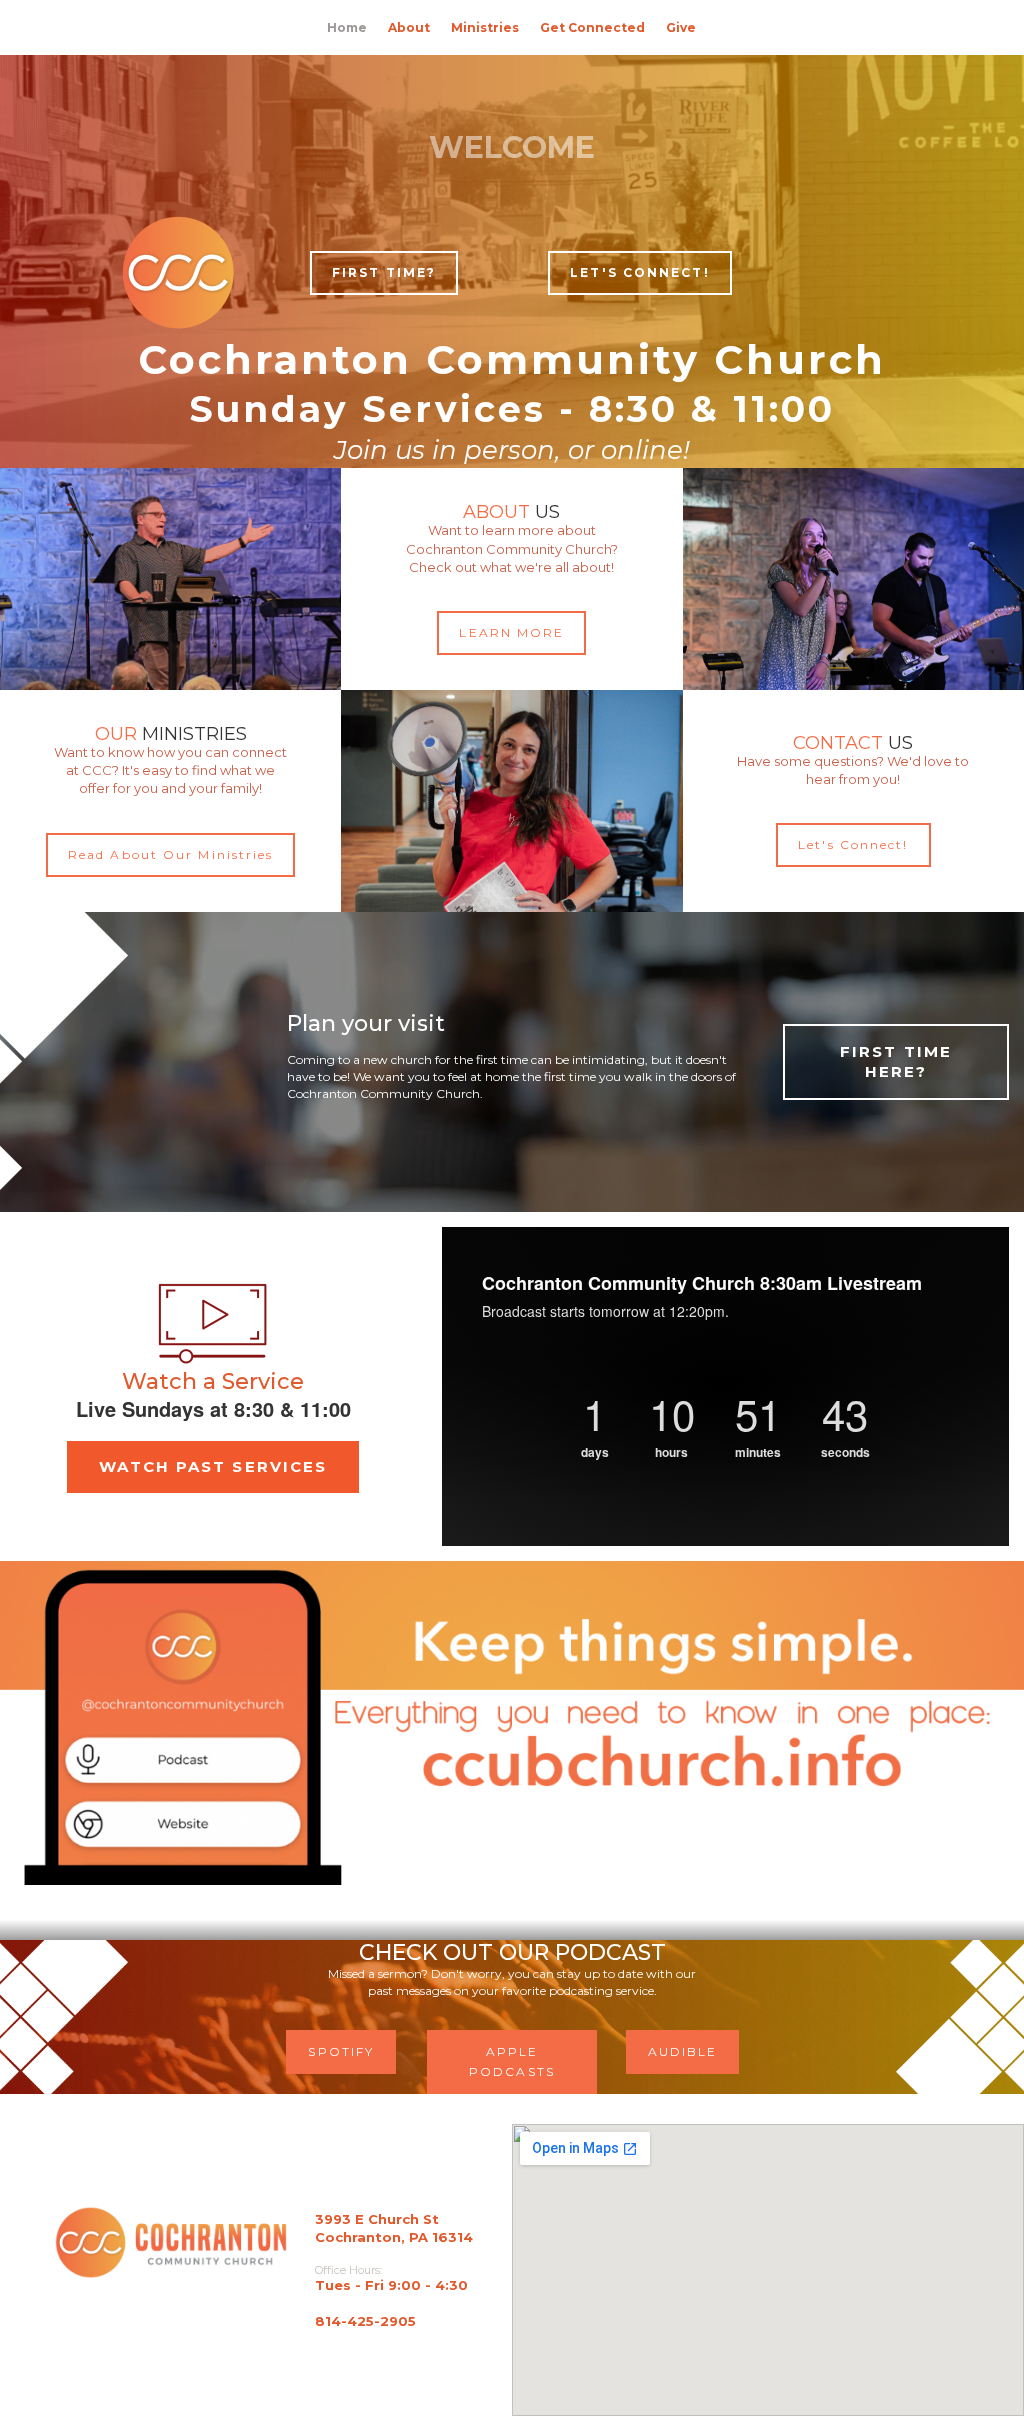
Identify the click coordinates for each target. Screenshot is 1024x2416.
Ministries (485, 27)
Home (347, 27)
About (409, 27)
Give (681, 27)
